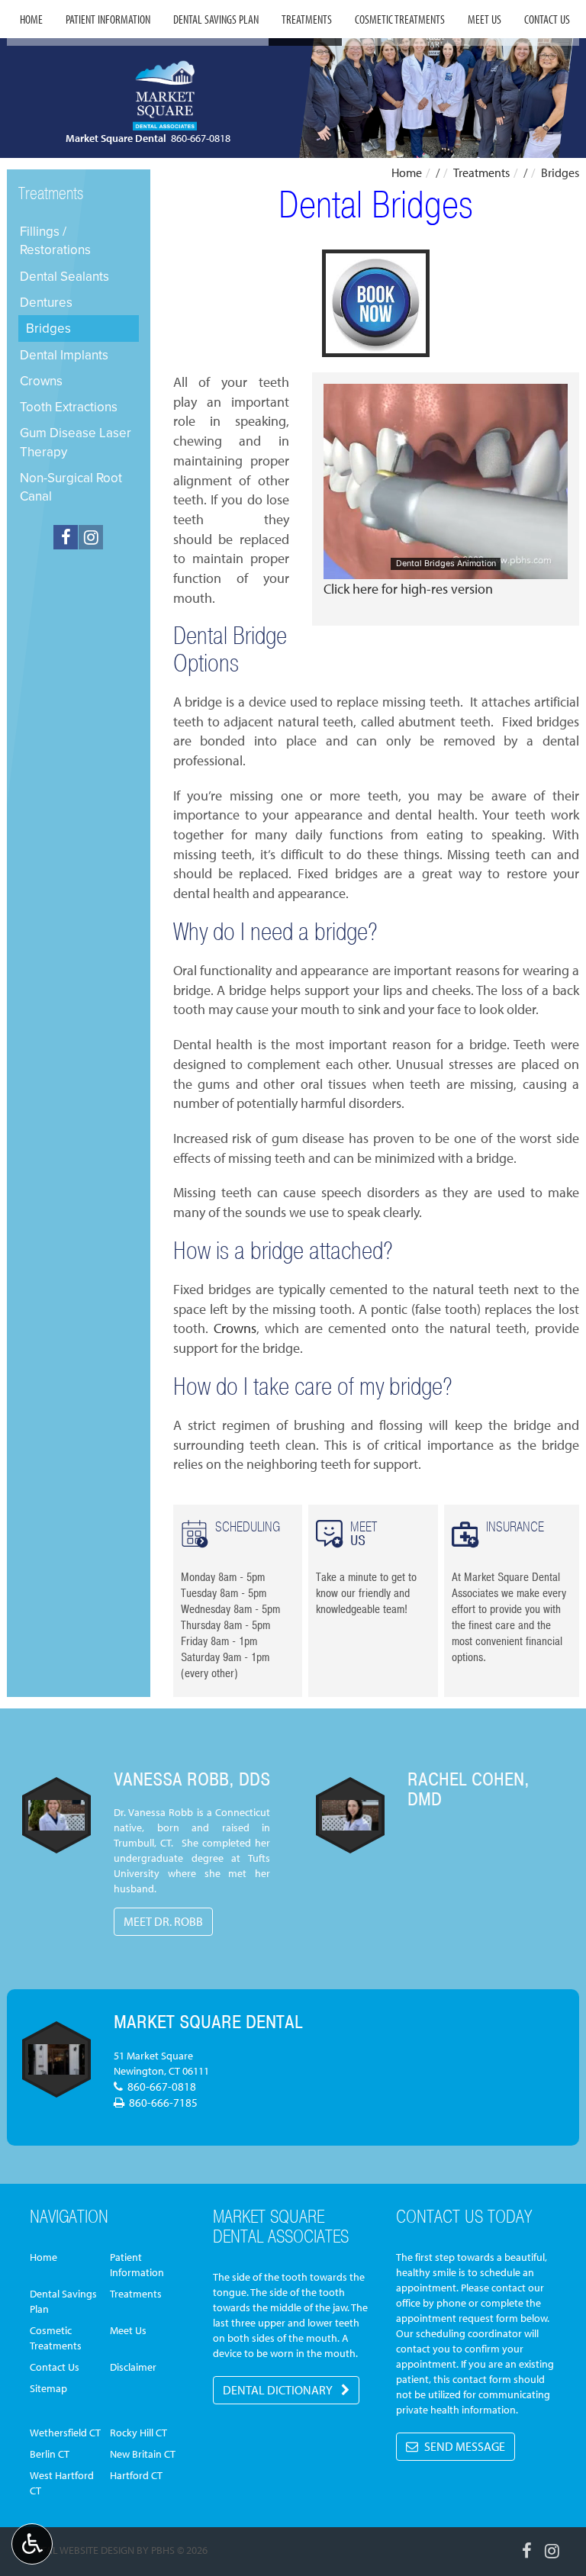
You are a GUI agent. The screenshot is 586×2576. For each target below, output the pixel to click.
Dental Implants (64, 355)
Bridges (48, 328)
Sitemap (48, 2388)
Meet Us (485, 19)
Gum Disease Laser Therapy (76, 442)
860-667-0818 (201, 138)
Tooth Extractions (69, 407)
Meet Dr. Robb (163, 1921)
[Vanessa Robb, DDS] (56, 1815)
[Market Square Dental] (56, 2059)
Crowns (235, 1328)
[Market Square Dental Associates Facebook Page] (66, 537)
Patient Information (108, 19)
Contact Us (547, 19)
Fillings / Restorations (55, 240)
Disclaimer (133, 2367)
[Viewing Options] (32, 2544)
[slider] (445, 567)
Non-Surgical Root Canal (71, 487)
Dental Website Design (78, 2550)
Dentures (46, 302)
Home (31, 19)
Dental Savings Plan (216, 19)
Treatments (307, 19)
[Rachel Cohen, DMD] (350, 1815)
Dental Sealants (64, 276)
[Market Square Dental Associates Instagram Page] (91, 537)
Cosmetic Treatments (400, 19)
